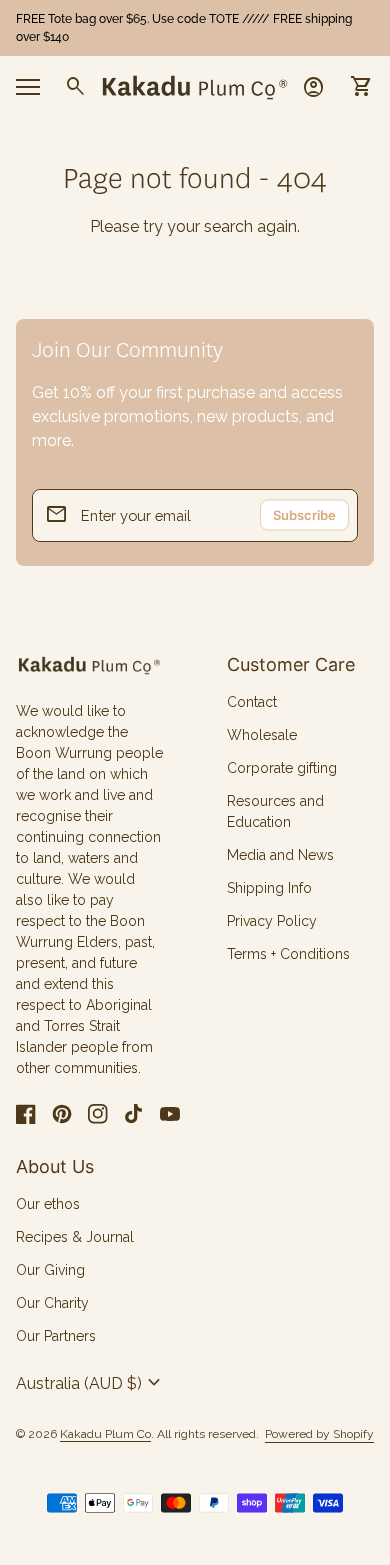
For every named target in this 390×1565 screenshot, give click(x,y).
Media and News (280, 855)
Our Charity (52, 1303)
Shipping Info (269, 888)
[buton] (91, 1383)
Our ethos (48, 1204)
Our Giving (50, 1270)
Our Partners (56, 1336)
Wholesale (262, 735)
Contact (252, 702)
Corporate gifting (282, 768)
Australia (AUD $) (91, 1383)
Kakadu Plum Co (105, 1434)
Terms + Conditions (288, 954)
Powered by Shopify (319, 1434)
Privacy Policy (272, 921)
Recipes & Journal (75, 1237)
